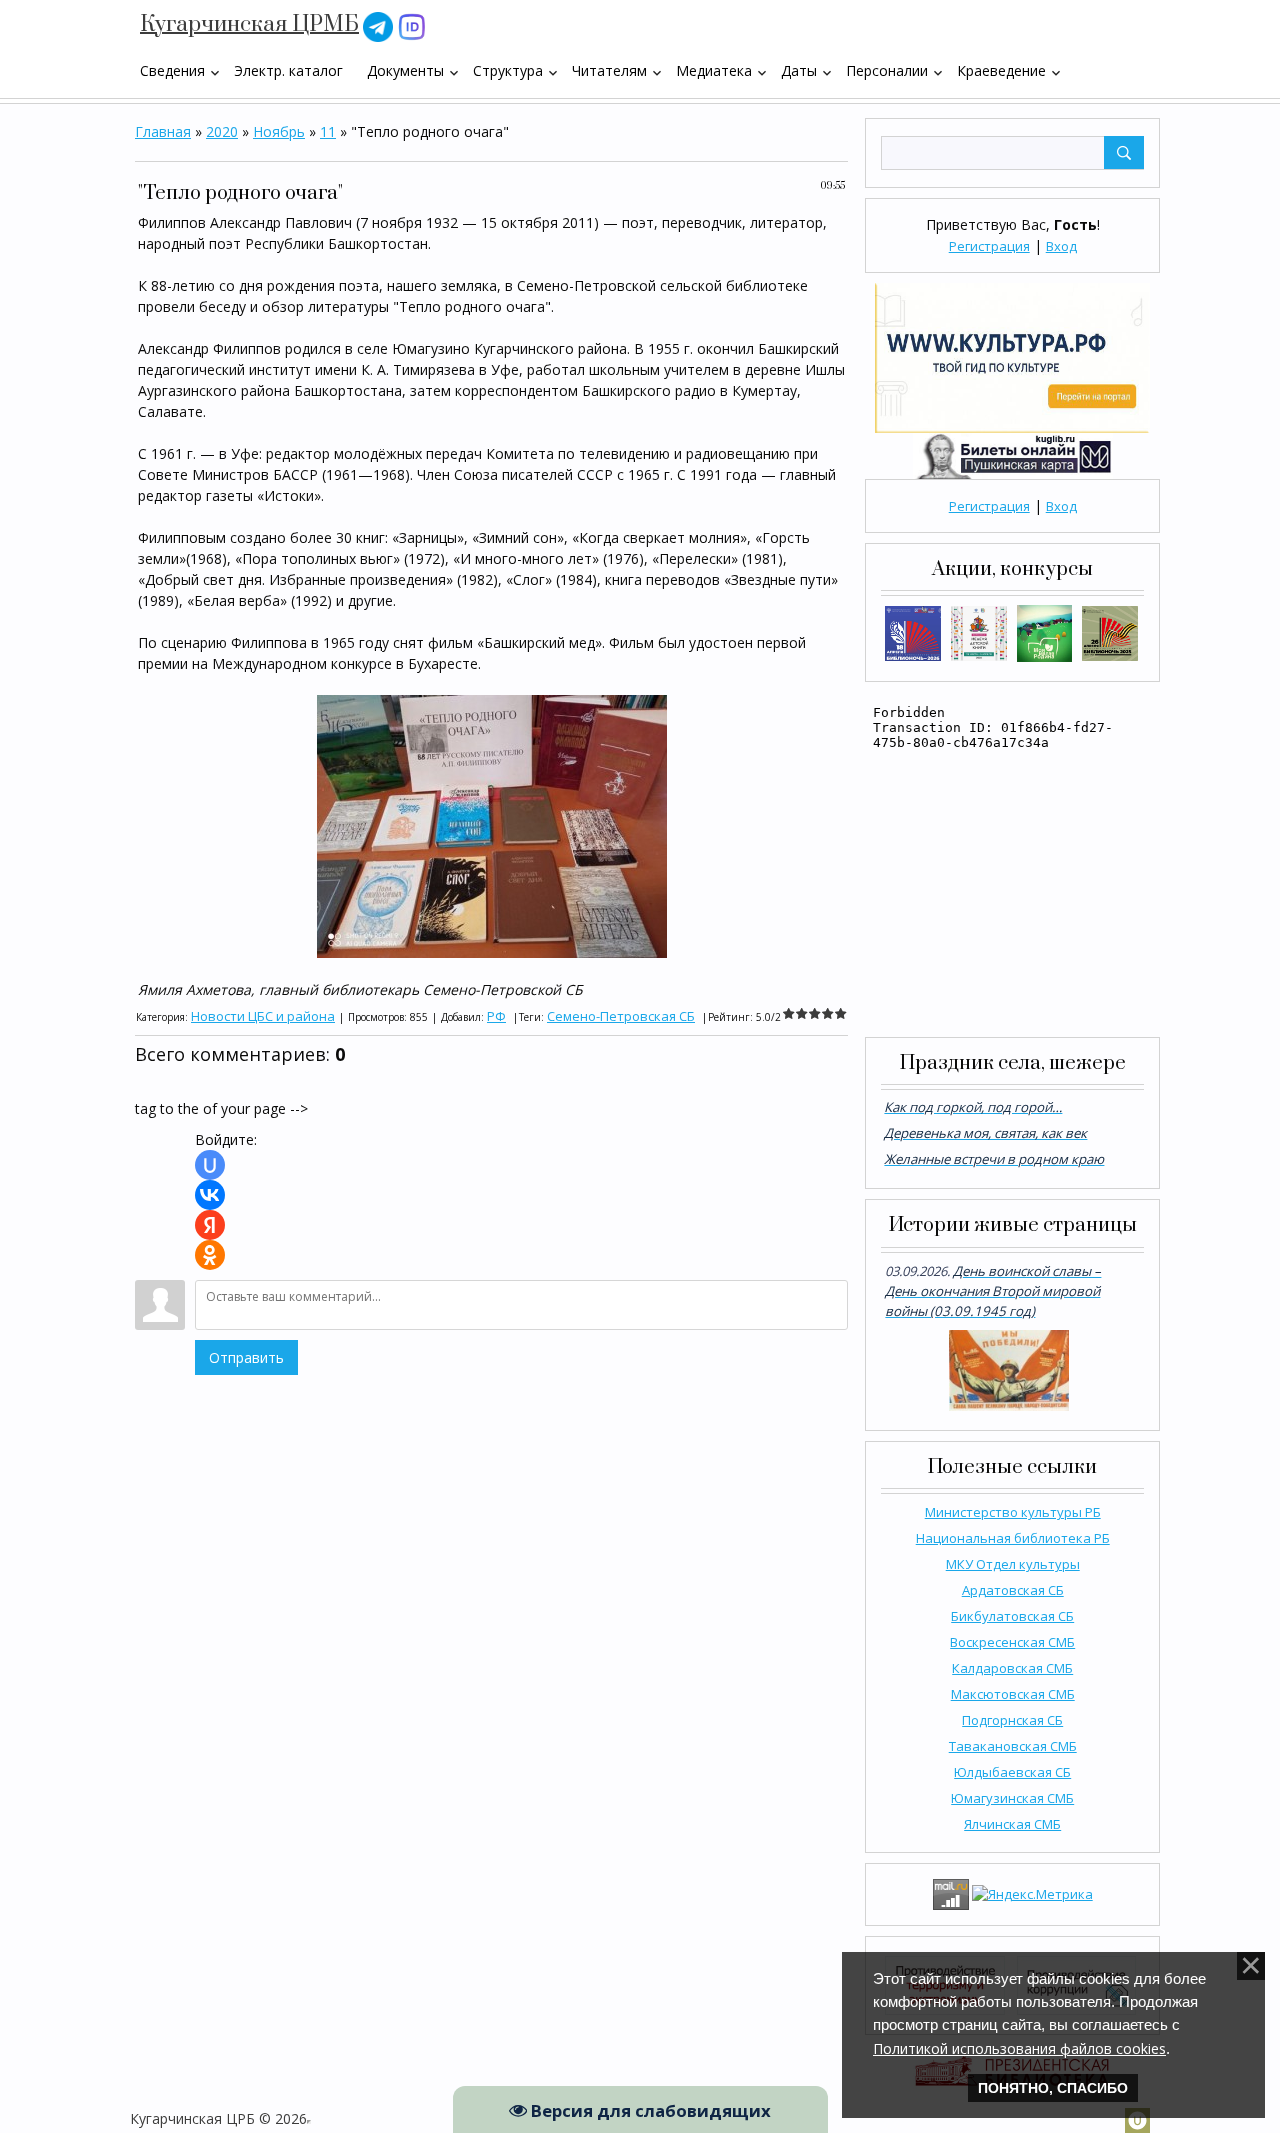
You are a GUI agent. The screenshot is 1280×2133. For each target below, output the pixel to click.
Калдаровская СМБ (1012, 1668)
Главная (163, 131)
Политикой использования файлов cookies (1019, 2048)
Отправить (246, 1357)
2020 (222, 131)
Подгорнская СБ (1012, 1720)
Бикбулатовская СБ (1012, 1616)
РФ (496, 1016)
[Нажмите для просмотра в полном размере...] (492, 824)
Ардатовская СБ (1013, 1590)
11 (328, 131)
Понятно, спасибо (1053, 2088)
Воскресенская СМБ (1012, 1642)
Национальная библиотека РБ (1013, 1538)
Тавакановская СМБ (1013, 1746)
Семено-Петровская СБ (621, 1016)
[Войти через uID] (210, 1165)
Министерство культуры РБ (1013, 1512)
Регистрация (989, 246)
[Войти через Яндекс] (210, 1225)
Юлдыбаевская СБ (1012, 1772)
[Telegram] (378, 25)
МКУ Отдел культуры (1013, 1564)
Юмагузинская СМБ (1012, 1798)
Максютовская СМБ (1013, 1694)
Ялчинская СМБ (1012, 1824)
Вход (1061, 246)
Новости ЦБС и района (263, 1016)
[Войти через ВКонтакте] (210, 1195)
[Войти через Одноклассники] (210, 1255)
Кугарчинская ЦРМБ (249, 24)
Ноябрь (279, 131)
